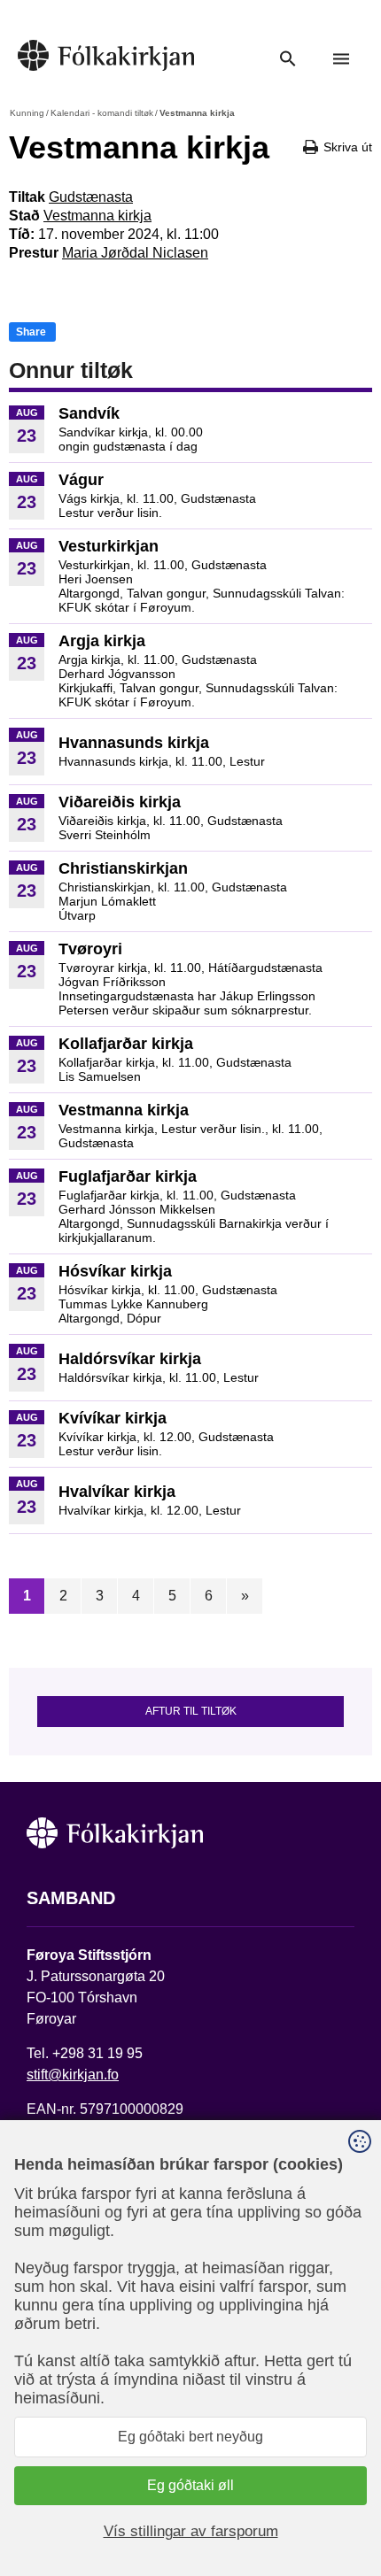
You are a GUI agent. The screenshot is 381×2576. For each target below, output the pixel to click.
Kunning (27, 113)
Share (31, 332)
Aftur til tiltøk (191, 1711)
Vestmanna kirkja (97, 216)
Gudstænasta (91, 197)
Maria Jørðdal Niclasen (135, 253)
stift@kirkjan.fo (73, 2075)
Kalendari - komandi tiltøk (102, 113)
